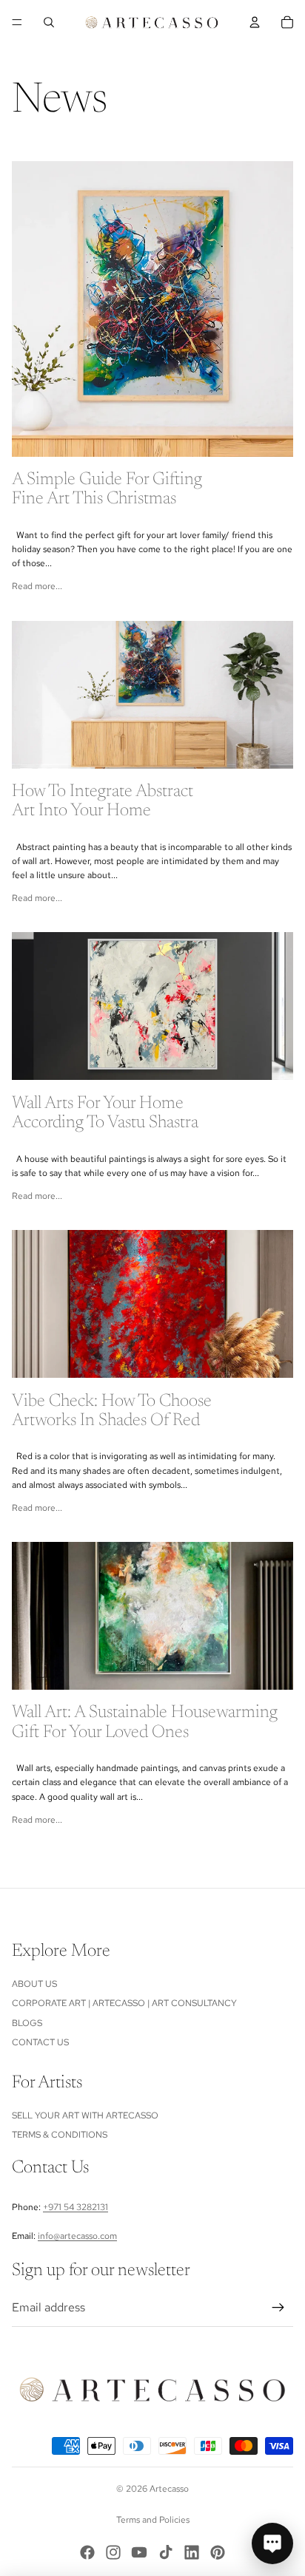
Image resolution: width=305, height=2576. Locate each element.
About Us (34, 1984)
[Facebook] (87, 2552)
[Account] (255, 22)
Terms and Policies (153, 2520)
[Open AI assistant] (272, 2543)
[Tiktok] (166, 2552)
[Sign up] (278, 2308)
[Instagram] (113, 2552)
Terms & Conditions (60, 2135)
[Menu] (17, 22)
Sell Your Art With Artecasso (85, 2115)
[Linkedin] (192, 2552)
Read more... (37, 586)
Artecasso (169, 2489)
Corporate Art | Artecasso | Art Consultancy (124, 2003)
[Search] (49, 22)
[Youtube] (139, 2552)
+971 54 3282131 (76, 2207)
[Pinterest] (218, 2552)
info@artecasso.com (77, 2236)
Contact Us (40, 2042)
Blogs (27, 2023)
